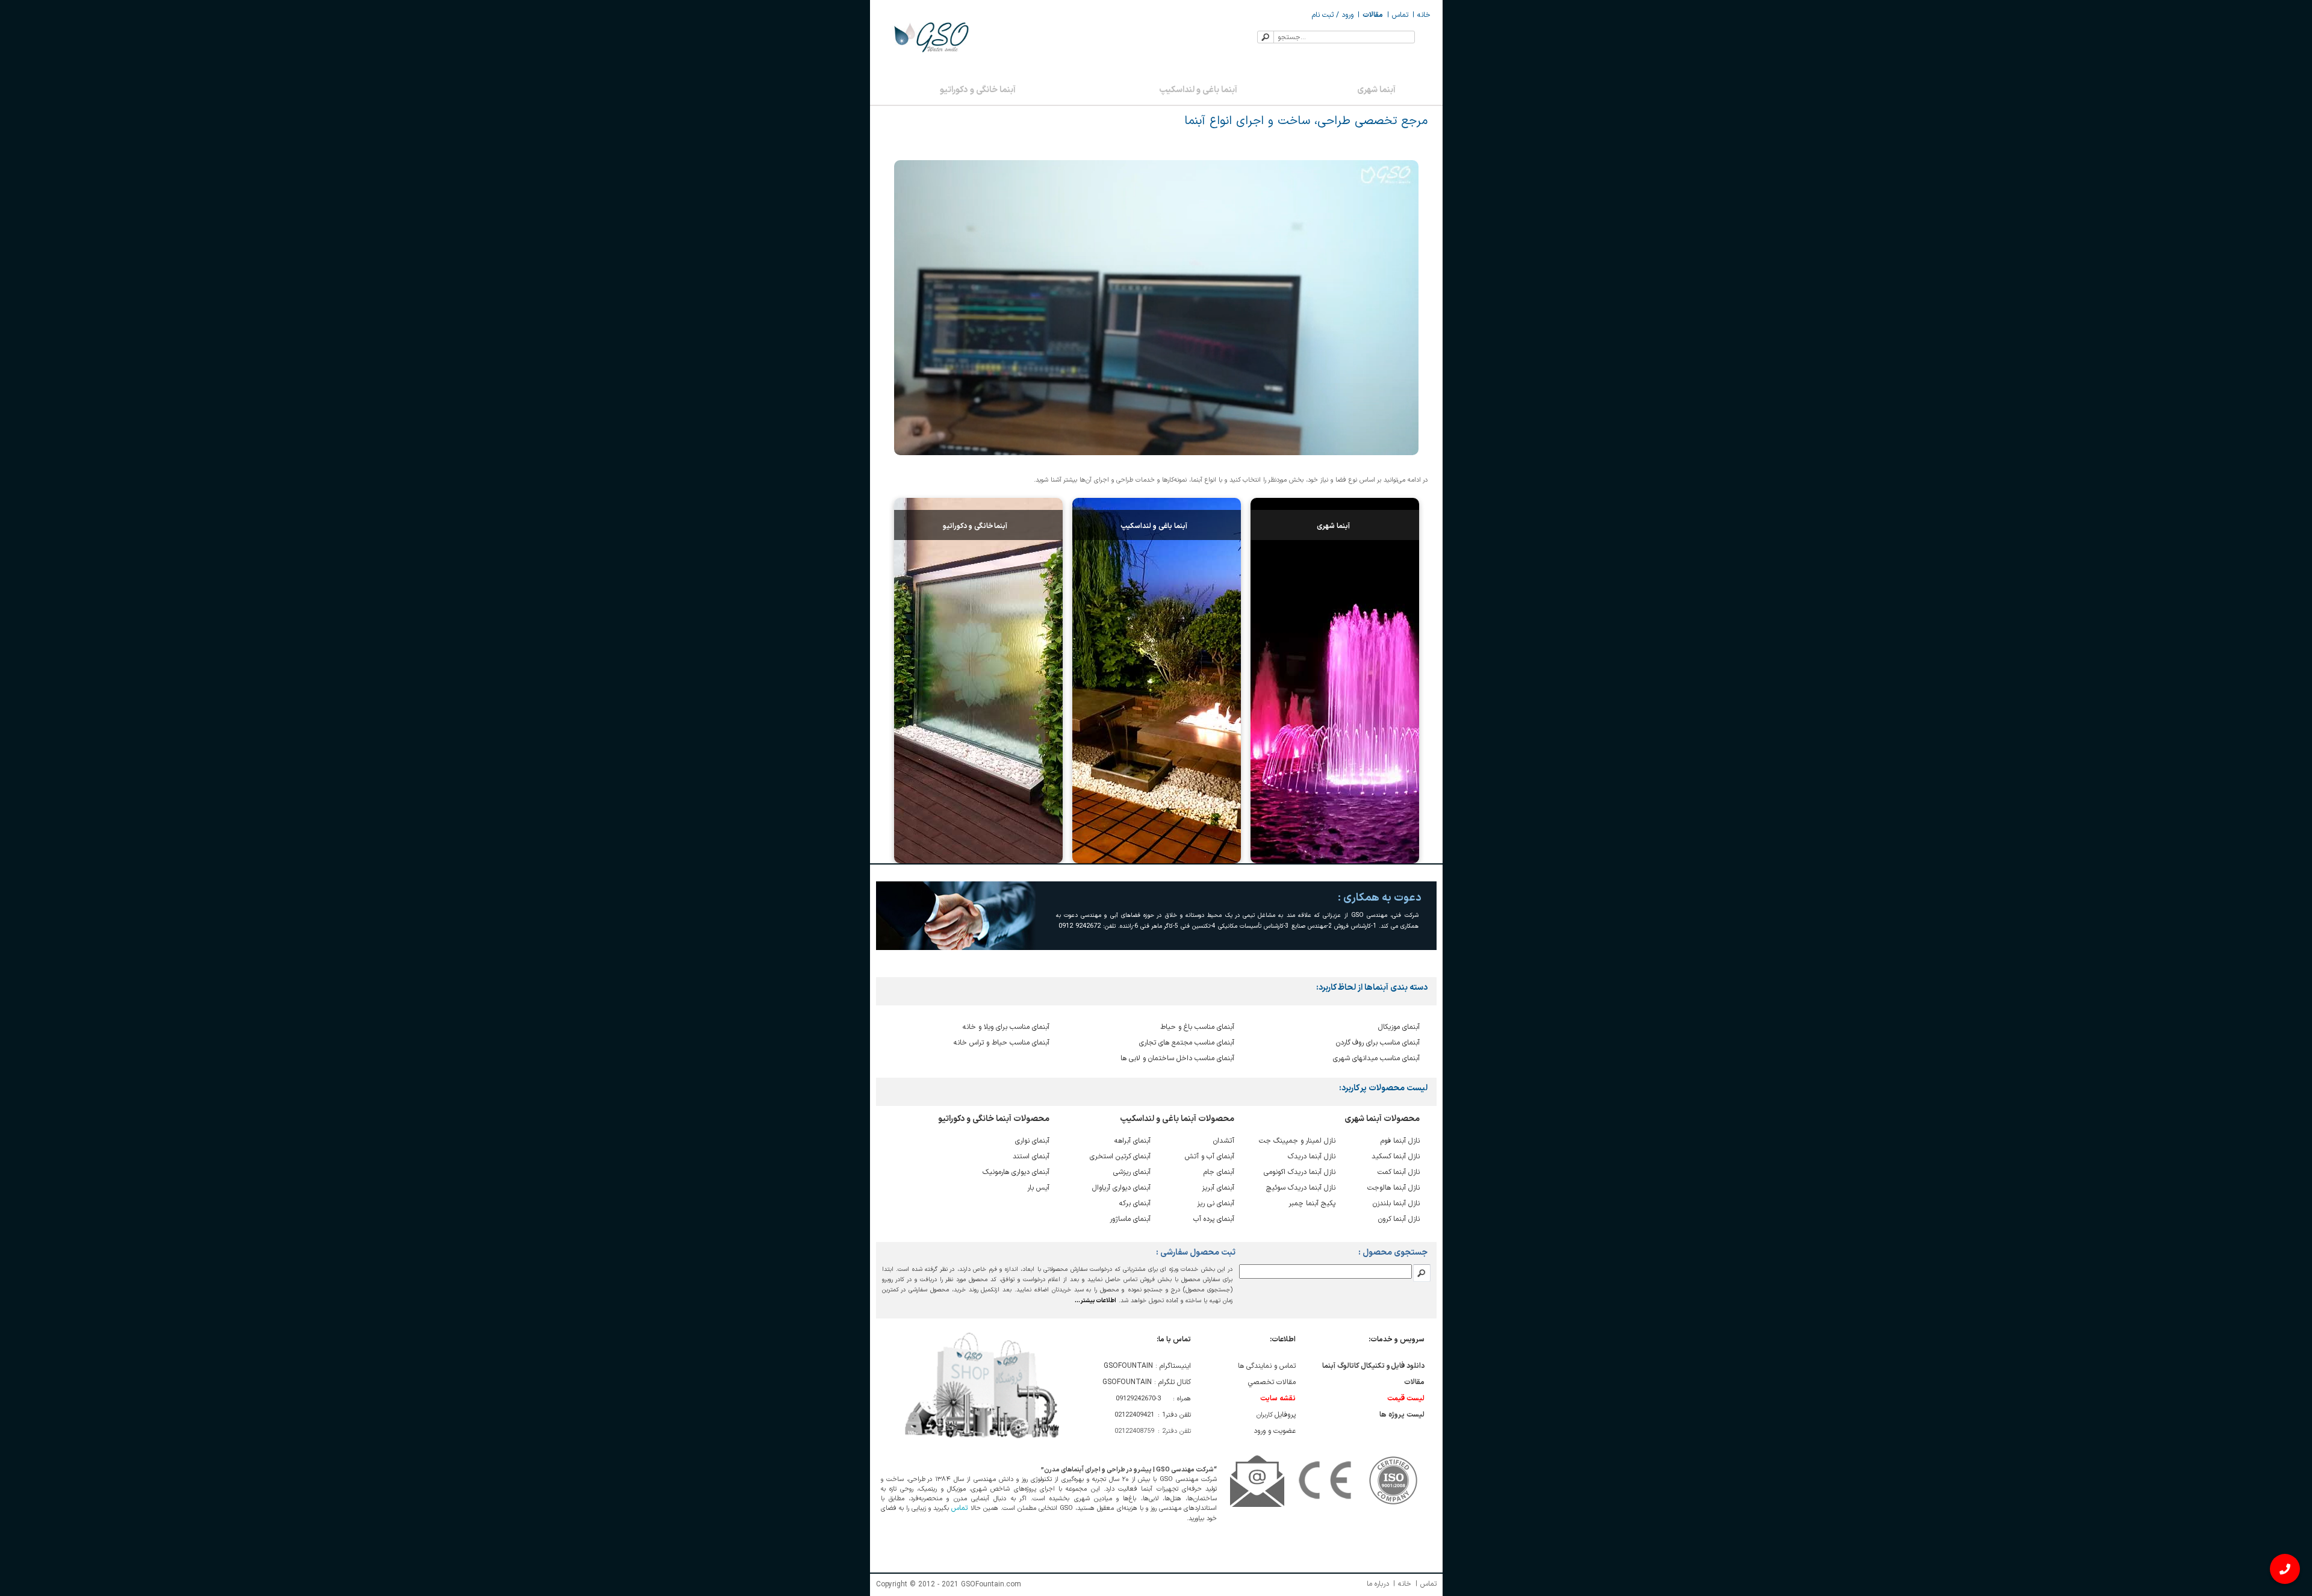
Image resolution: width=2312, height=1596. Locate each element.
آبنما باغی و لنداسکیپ (1198, 90)
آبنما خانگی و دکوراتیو (978, 90)
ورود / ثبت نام (1333, 15)
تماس (1400, 15)
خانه (1424, 15)
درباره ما (1378, 1584)
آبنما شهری (1376, 90)
